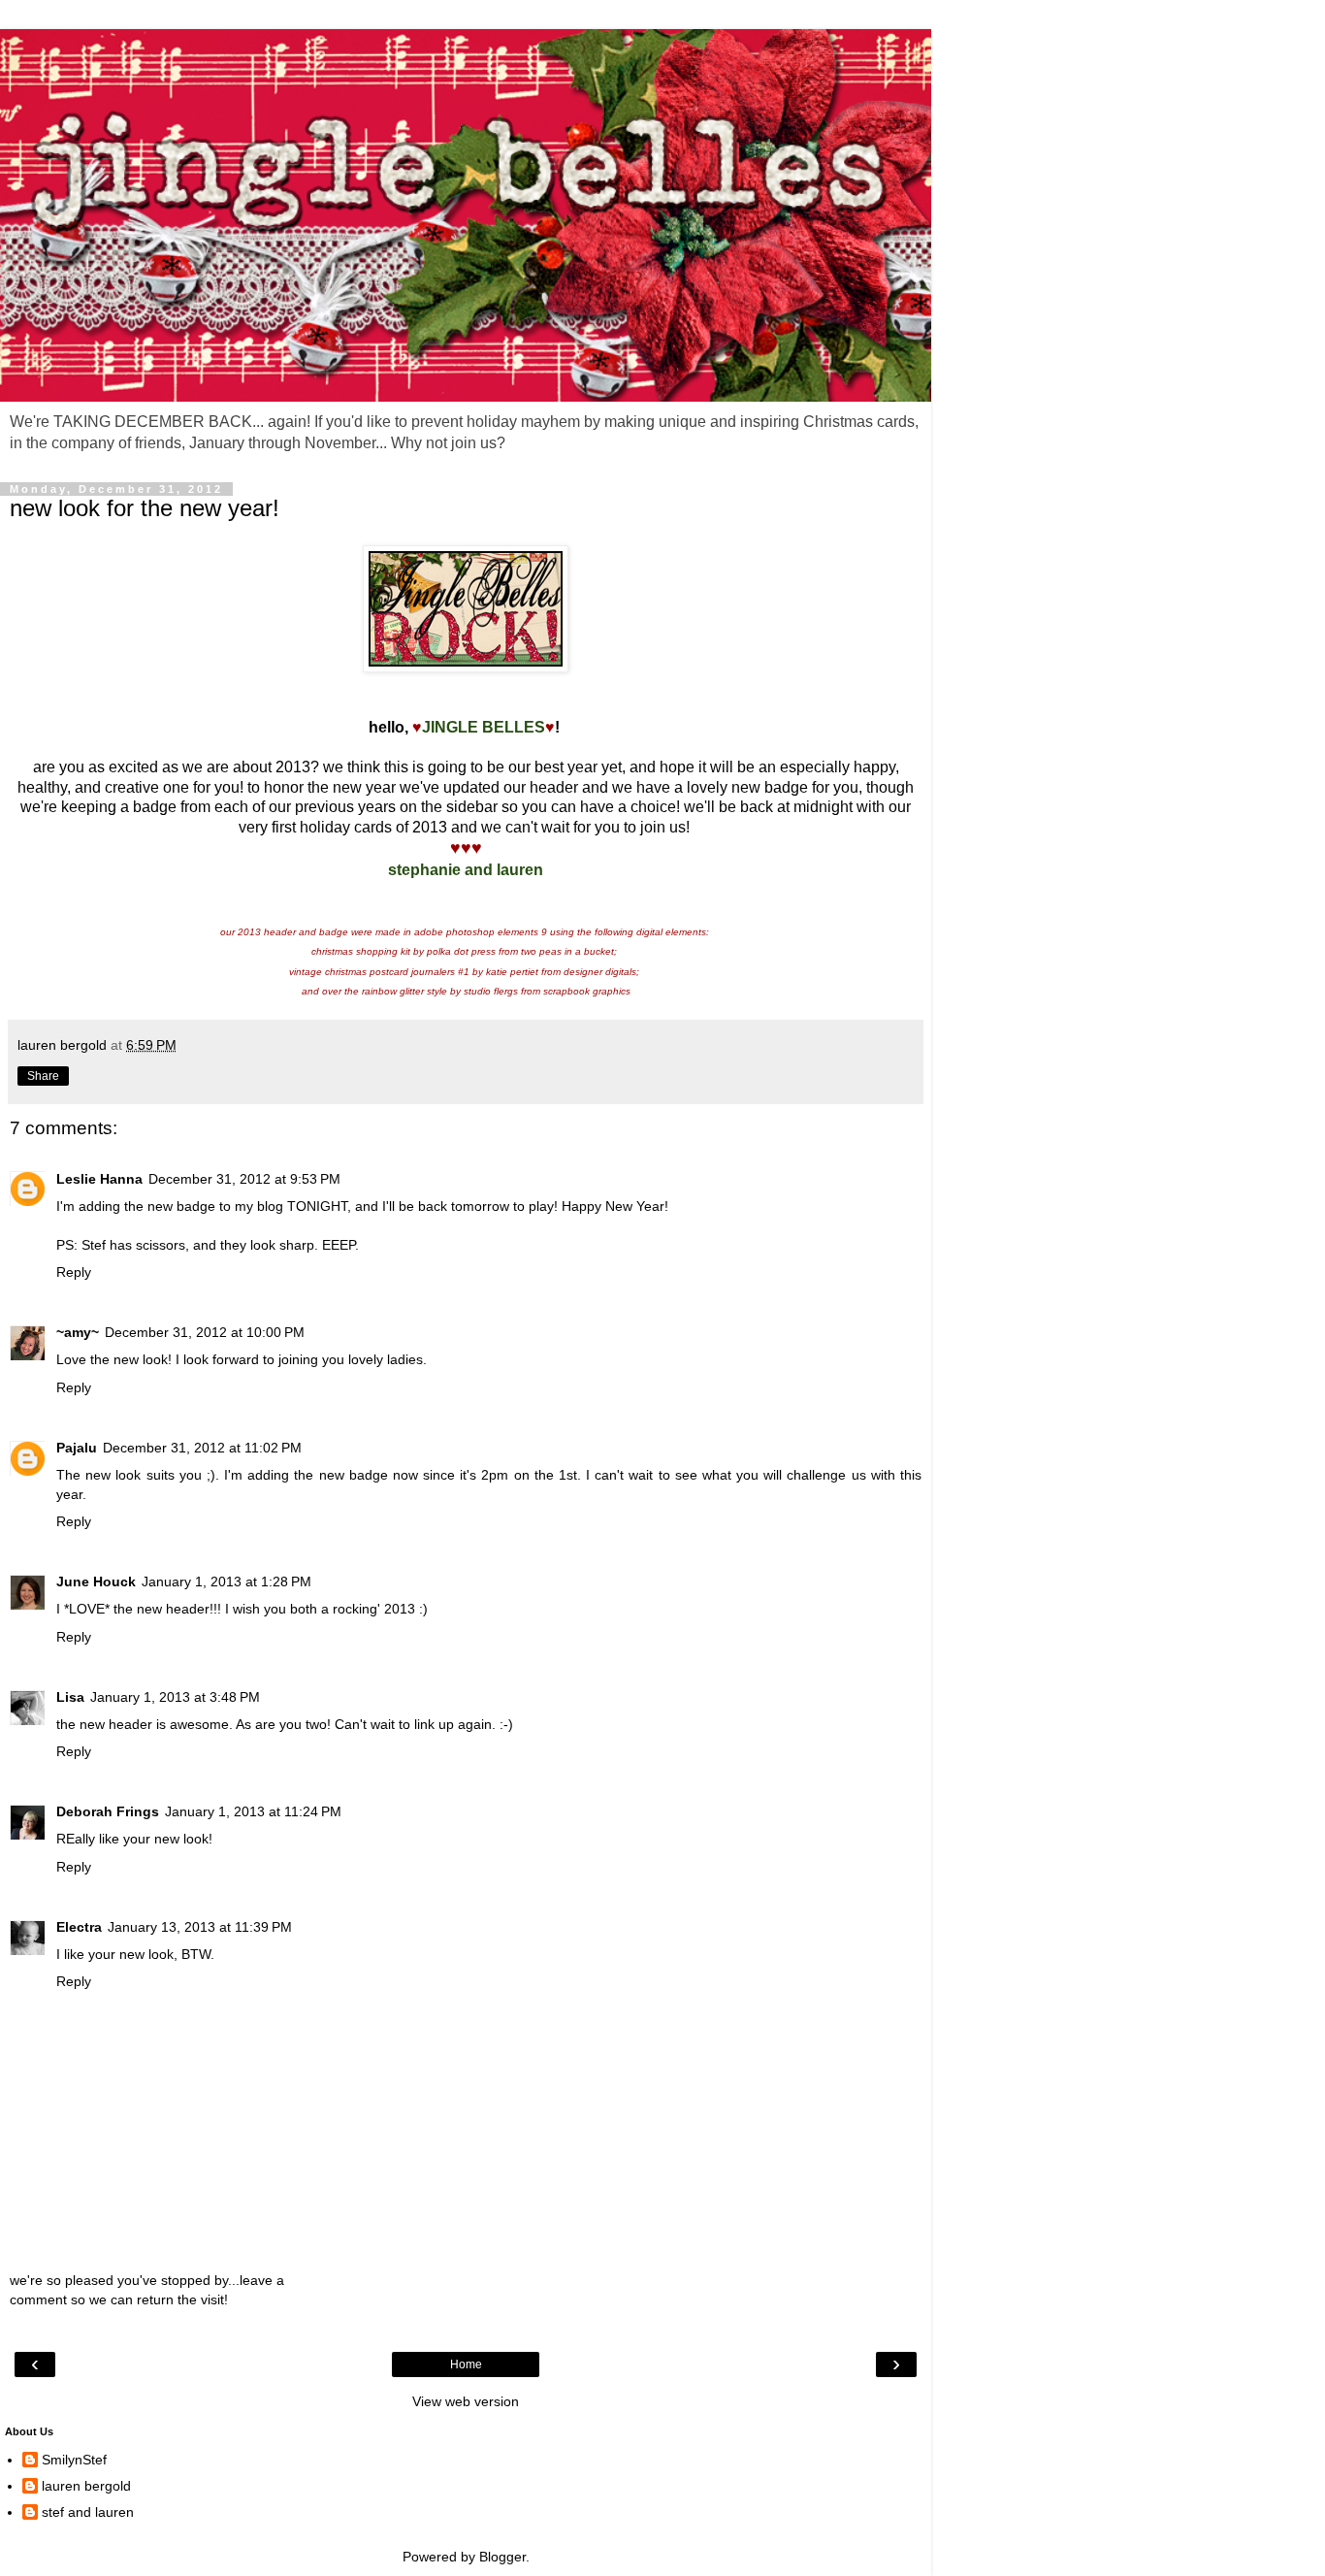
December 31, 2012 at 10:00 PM (205, 1332)
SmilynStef (74, 2460)
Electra (79, 1927)
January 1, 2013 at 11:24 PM (253, 1811)
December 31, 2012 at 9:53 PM (244, 1179)
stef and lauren (88, 2512)
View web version (466, 2401)
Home (466, 2364)
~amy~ (78, 1332)
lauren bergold (86, 2486)
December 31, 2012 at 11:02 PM (202, 1448)
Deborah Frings (108, 1811)
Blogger (502, 2557)
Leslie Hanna (99, 1179)
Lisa (70, 1697)
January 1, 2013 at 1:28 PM (226, 1581)
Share (43, 1076)
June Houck (96, 1581)
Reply (74, 1272)
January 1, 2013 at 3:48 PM (175, 1697)
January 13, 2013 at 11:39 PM (200, 1927)
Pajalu (77, 1448)
